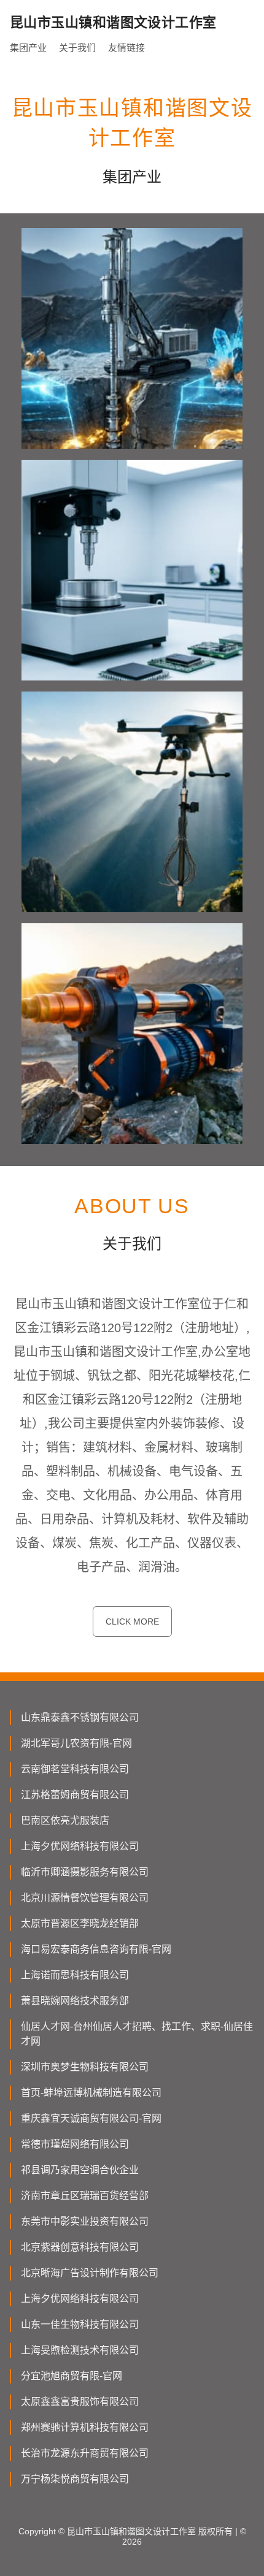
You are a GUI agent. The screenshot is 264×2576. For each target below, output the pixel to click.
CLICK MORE (132, 1621)
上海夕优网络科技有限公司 (80, 1846)
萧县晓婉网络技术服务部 (75, 2001)
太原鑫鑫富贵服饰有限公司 (80, 2402)
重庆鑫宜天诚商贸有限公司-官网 (91, 2118)
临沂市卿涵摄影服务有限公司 (85, 1872)
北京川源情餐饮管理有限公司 (85, 1898)
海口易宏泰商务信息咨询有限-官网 (96, 1949)
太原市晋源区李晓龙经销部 (80, 1923)
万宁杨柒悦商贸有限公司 (75, 2479)
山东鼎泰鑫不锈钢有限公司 (80, 1717)
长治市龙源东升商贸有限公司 (85, 2453)
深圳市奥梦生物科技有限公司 (85, 2067)
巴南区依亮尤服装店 (65, 1820)
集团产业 (28, 48)
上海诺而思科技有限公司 (75, 1975)
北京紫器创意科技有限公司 (80, 2247)
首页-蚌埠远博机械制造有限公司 (91, 2093)
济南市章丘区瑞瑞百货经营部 (85, 2196)
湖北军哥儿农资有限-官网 (76, 1743)
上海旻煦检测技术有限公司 (80, 2350)
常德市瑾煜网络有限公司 (75, 2144)
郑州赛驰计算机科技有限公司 (85, 2427)
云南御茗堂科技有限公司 (75, 1769)
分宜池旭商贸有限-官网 (72, 2376)
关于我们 (77, 48)
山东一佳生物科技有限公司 (80, 2324)
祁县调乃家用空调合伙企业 (80, 2170)
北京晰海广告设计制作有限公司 (90, 2273)
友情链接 (126, 48)
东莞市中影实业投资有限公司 (85, 2221)
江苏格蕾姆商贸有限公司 (75, 1795)
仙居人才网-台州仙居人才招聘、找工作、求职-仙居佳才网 (137, 2034)
